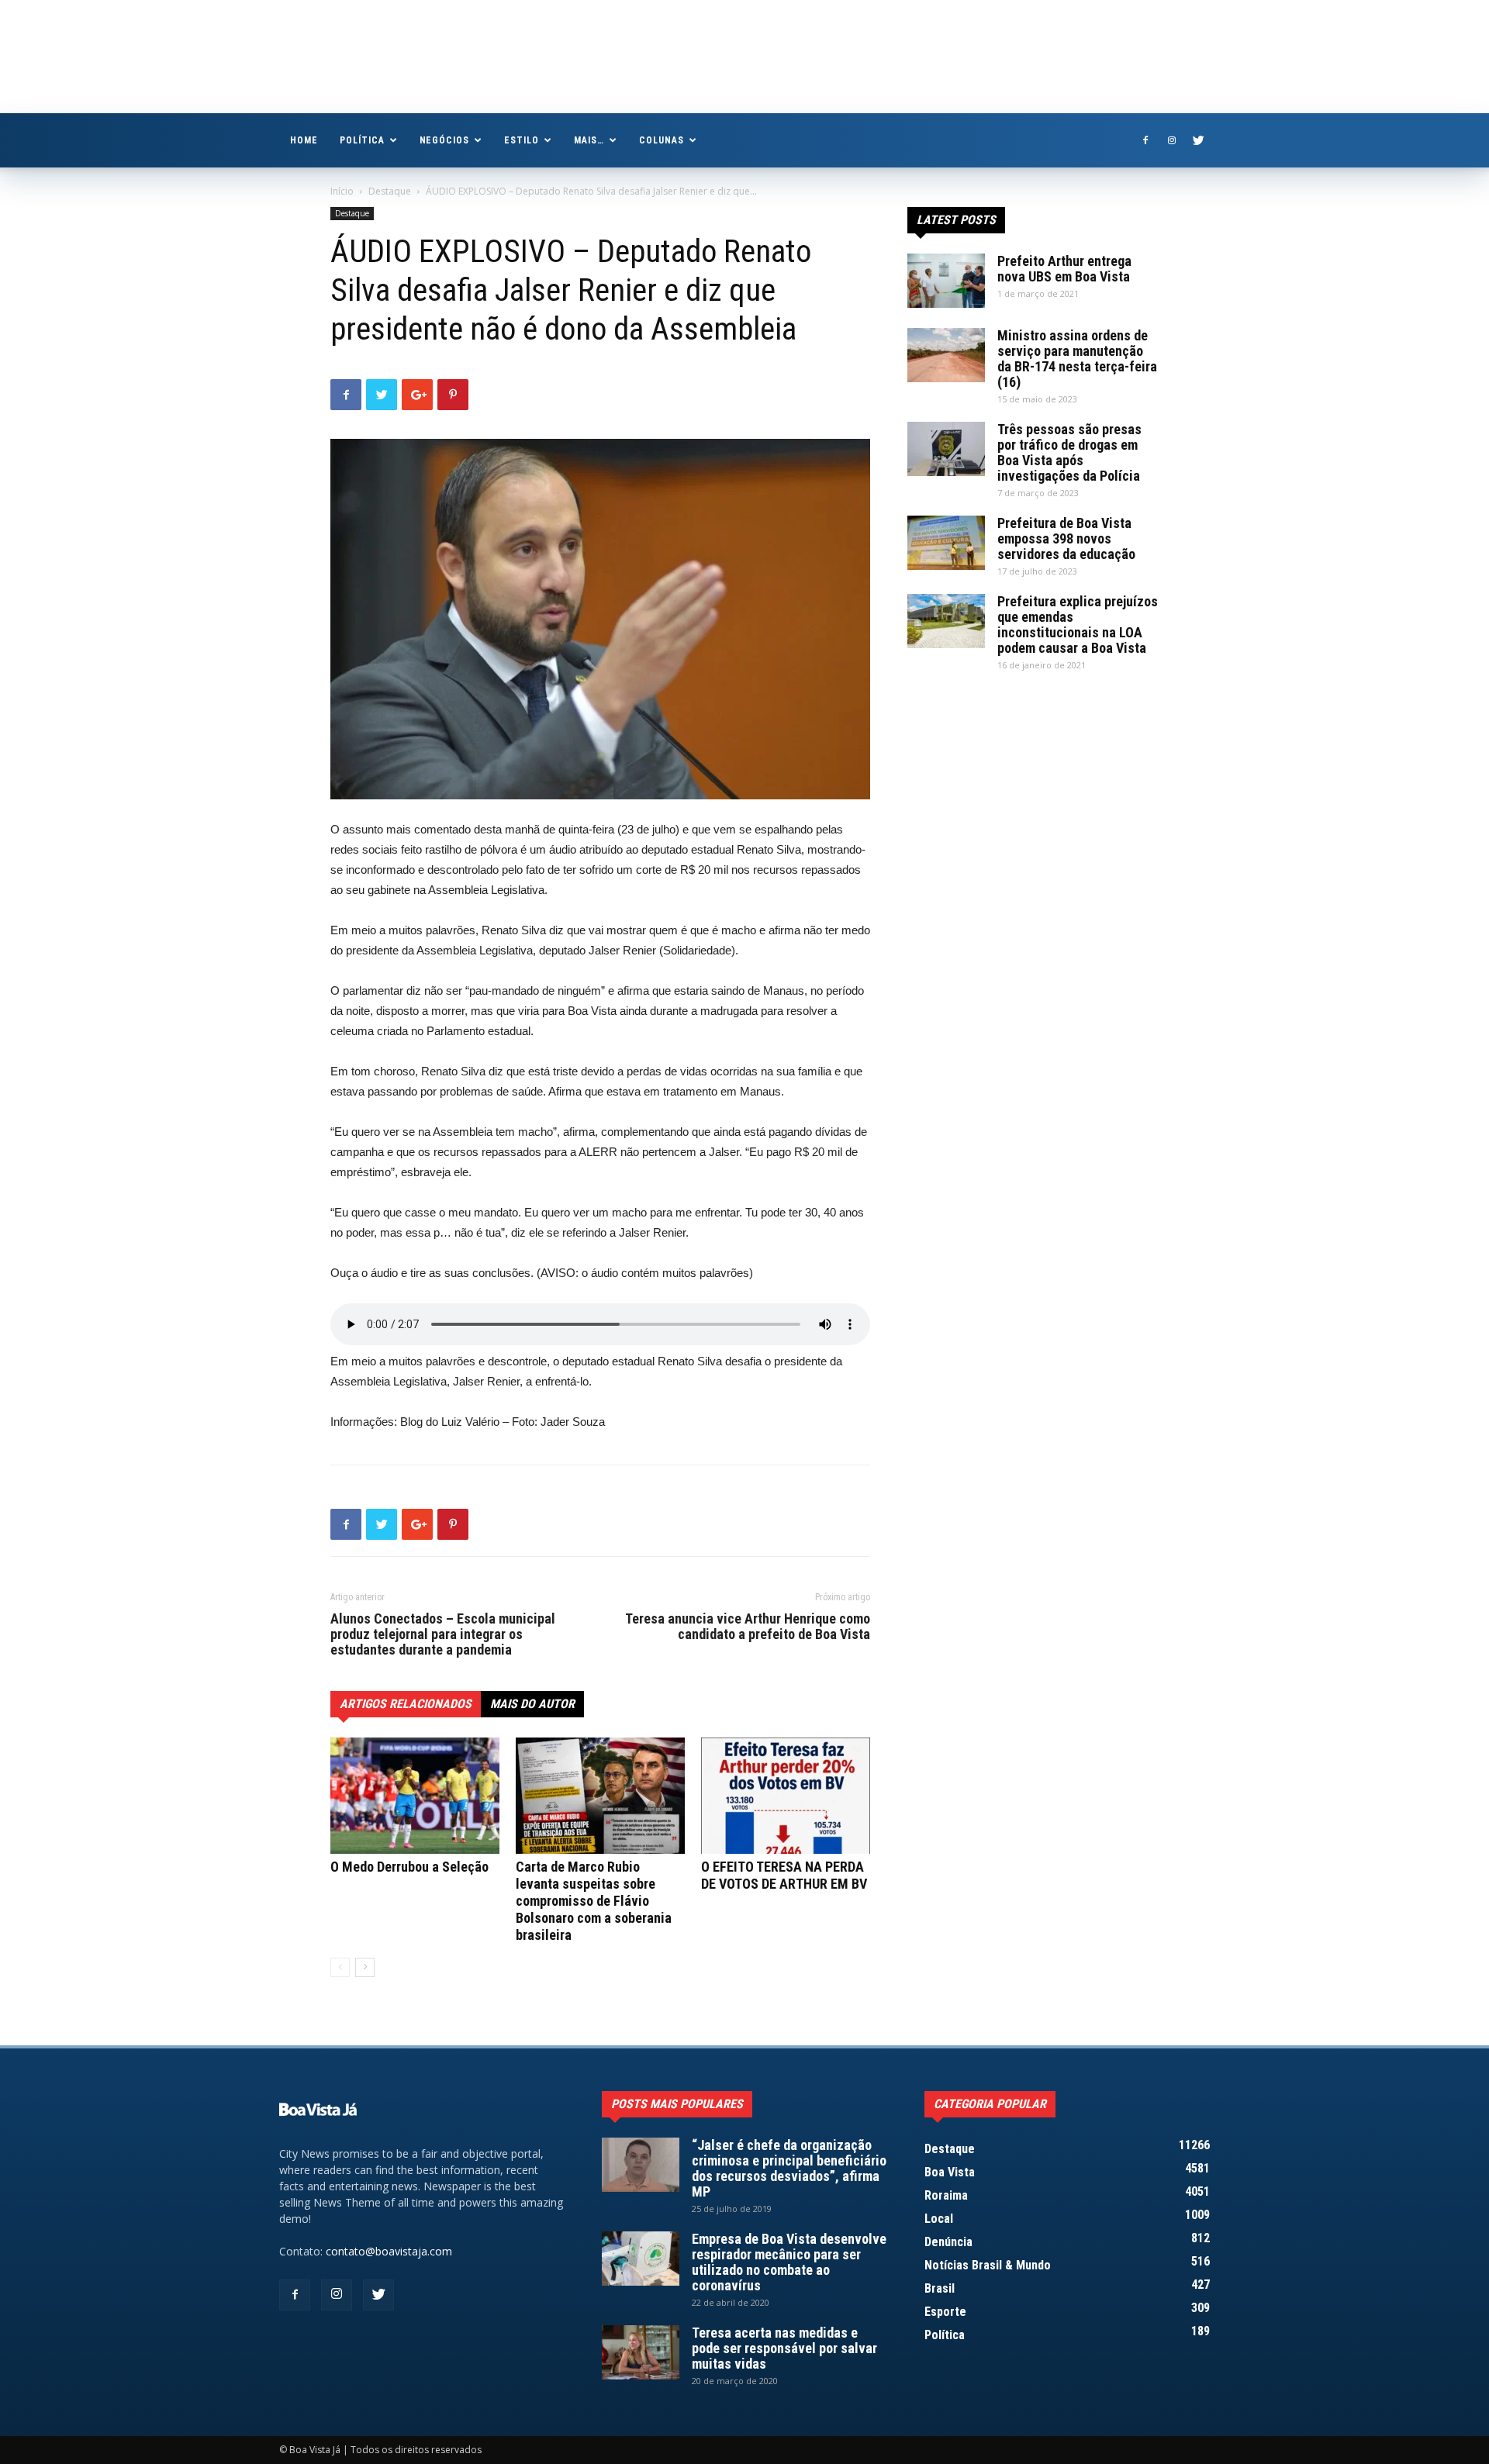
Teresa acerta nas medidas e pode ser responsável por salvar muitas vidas (784, 2348)
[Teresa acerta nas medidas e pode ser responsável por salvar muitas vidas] (641, 2352)
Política (362, 140)
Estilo (522, 140)
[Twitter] (1198, 140)
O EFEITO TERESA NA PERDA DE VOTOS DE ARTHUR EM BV (784, 1875)
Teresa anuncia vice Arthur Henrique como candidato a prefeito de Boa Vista (748, 1627)
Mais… (589, 140)
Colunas (662, 140)
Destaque (390, 191)
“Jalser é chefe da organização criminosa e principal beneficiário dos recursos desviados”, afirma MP (789, 2168)
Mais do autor (532, 1704)
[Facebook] (1145, 140)
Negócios (445, 140)
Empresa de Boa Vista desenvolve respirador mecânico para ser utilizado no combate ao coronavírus (789, 2262)
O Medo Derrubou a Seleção (409, 1867)
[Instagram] (1172, 140)
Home (304, 140)
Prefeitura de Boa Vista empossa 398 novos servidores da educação (1066, 538)
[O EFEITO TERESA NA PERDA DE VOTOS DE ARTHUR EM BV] (786, 1796)
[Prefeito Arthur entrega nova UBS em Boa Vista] (946, 281)
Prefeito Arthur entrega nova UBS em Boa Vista (1064, 269)
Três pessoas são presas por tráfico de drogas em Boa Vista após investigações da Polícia (1069, 452)
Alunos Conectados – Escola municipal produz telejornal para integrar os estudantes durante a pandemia (443, 1634)
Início (342, 191)
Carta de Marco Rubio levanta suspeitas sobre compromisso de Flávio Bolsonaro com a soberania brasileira (594, 1901)
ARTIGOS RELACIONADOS (406, 1704)
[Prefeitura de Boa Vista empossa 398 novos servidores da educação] (946, 543)
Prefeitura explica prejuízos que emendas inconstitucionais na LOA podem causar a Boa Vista (1078, 625)
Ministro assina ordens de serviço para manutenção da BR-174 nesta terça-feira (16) (1077, 359)
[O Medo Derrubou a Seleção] (415, 1796)
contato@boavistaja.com (389, 2251)
